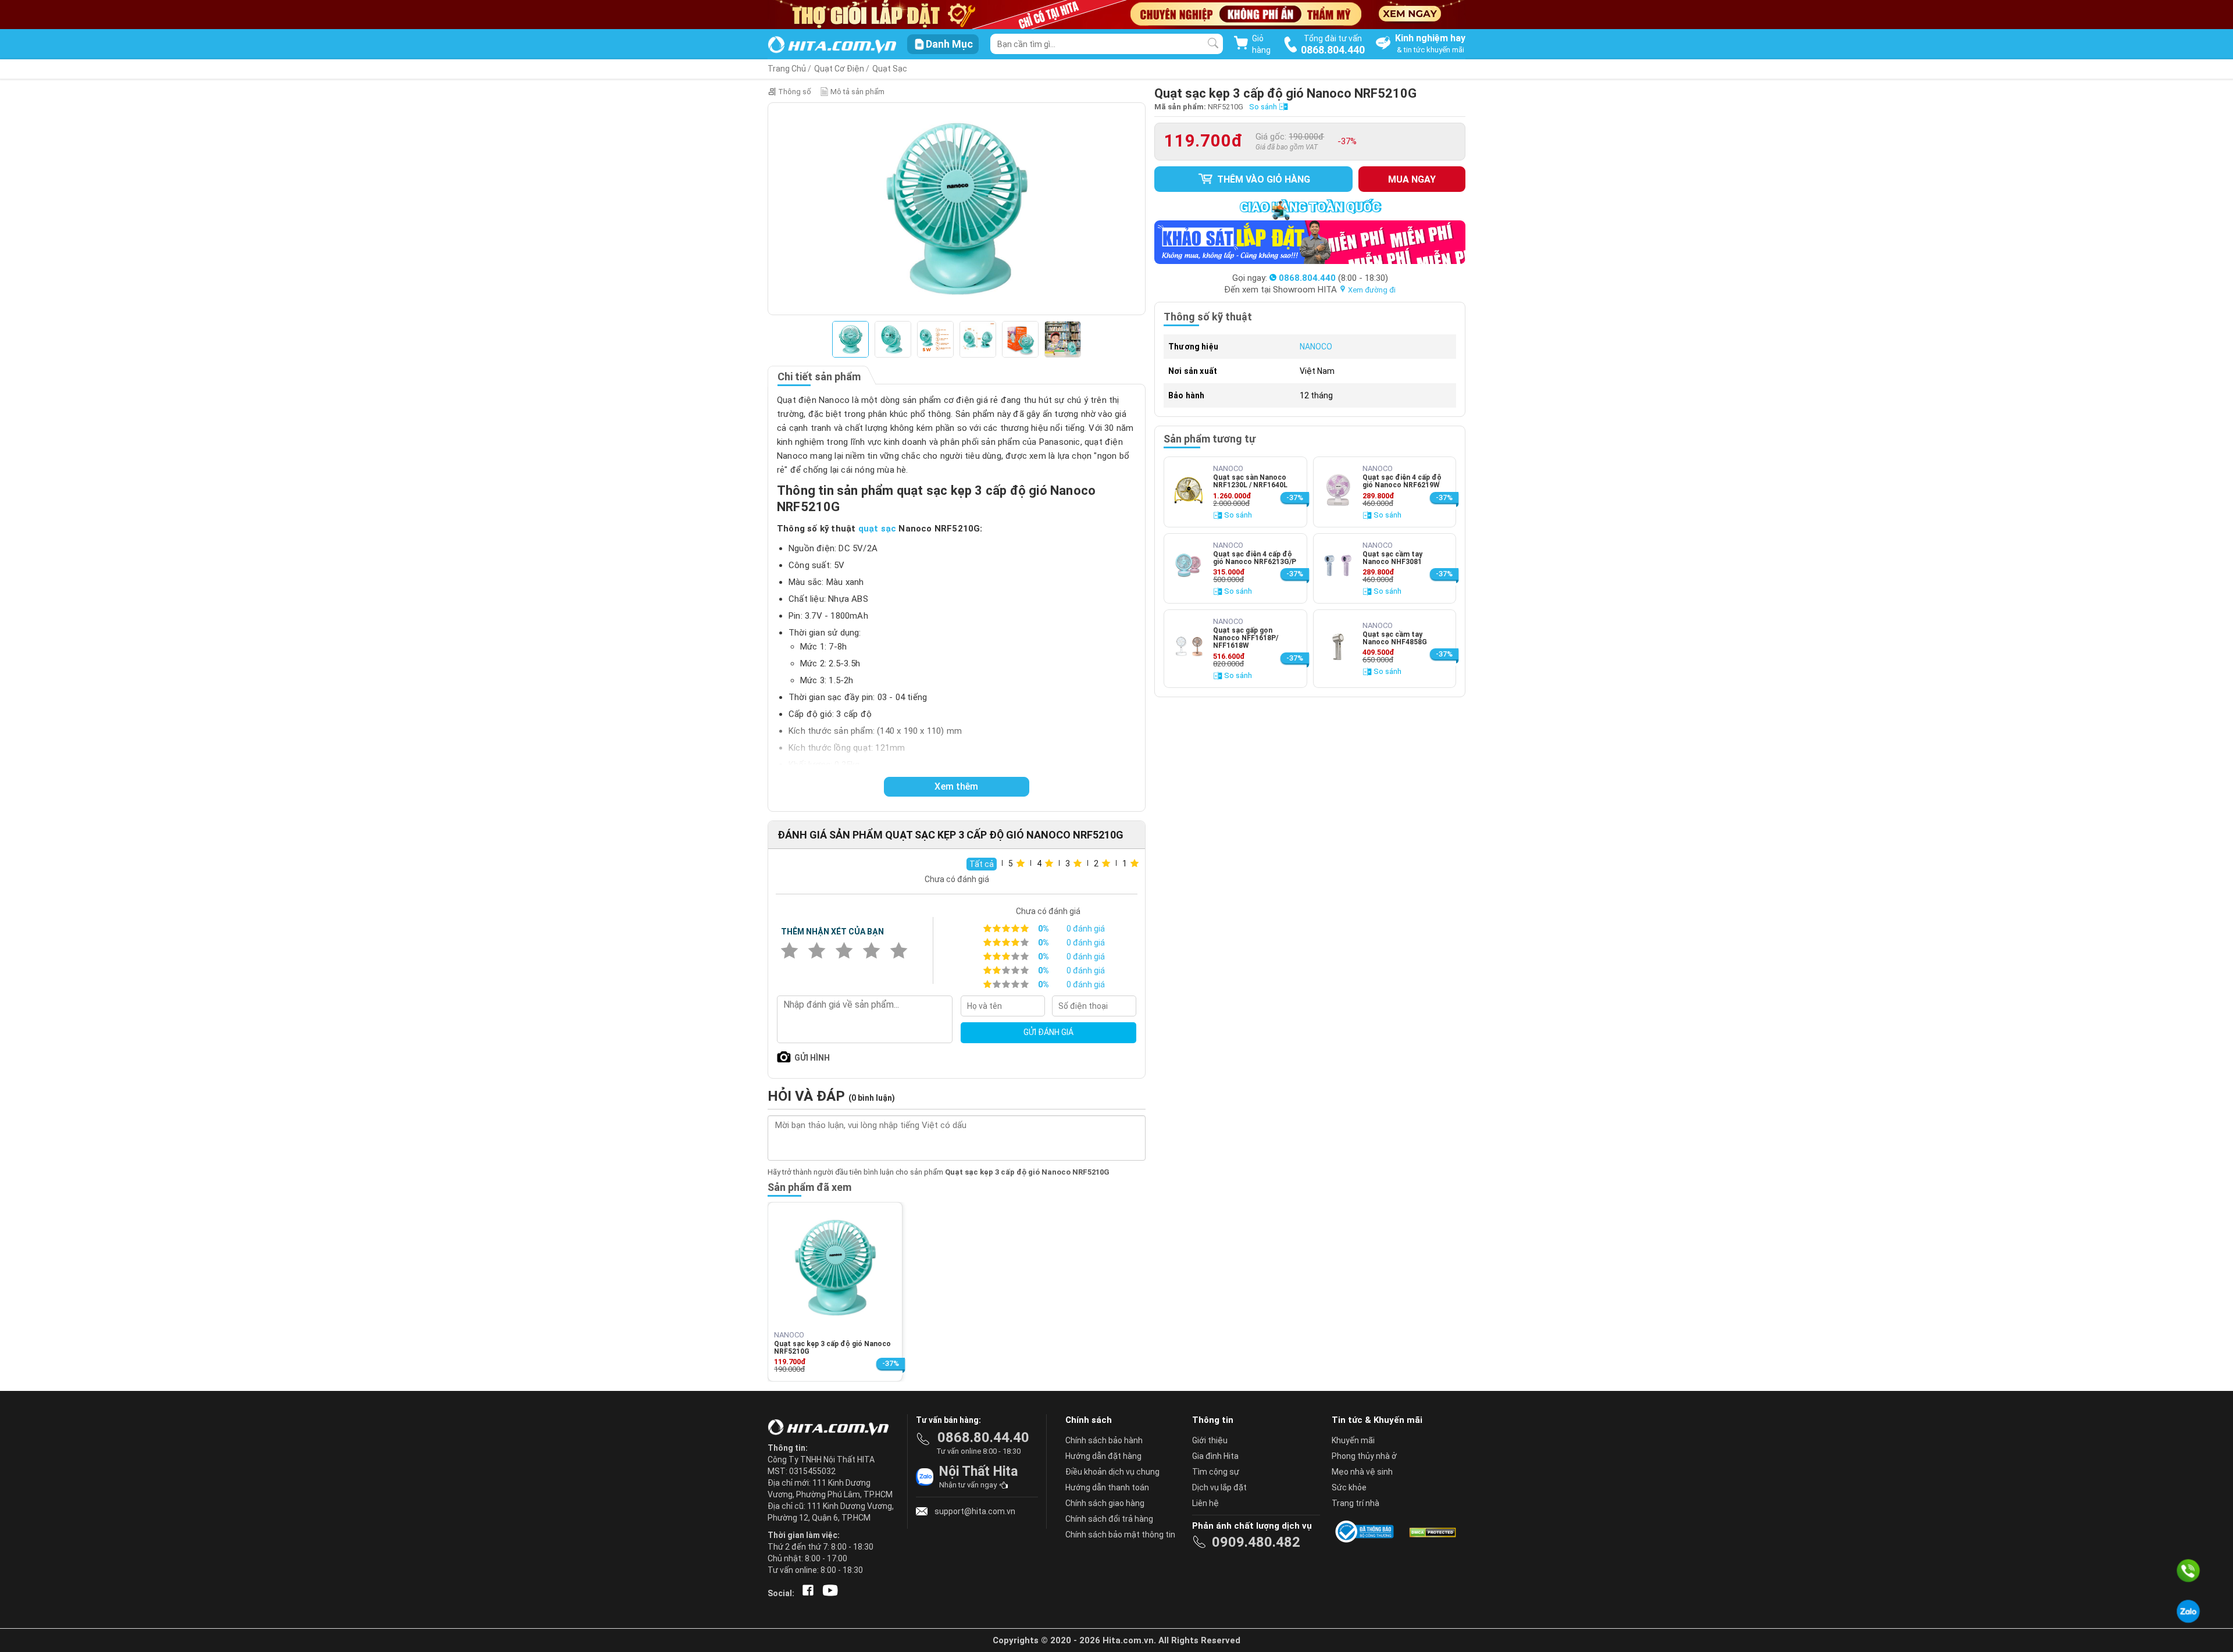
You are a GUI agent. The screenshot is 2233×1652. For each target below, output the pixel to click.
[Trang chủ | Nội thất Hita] (832, 46)
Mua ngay (1412, 179)
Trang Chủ (787, 69)
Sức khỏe (1349, 1487)
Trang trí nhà (1356, 1503)
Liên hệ (1205, 1503)
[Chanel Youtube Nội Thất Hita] (828, 1593)
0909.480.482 (1256, 1542)
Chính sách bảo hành (1104, 1440)
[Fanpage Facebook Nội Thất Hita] (806, 1593)
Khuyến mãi (1353, 1440)
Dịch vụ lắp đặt (1219, 1487)
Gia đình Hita (1215, 1456)
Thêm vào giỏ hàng (1262, 179)
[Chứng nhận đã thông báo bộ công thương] (1367, 1532)
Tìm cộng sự (1216, 1472)
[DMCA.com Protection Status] (1432, 1532)
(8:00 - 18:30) (1333, 278)
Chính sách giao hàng (1105, 1503)
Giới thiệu (1210, 1440)
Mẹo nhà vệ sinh (1362, 1472)
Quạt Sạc (890, 69)
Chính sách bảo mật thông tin (1120, 1535)
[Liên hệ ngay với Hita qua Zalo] (2188, 1611)
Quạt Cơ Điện (839, 69)
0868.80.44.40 (983, 1437)
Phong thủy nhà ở (1364, 1456)
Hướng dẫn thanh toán (1107, 1487)
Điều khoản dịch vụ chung (1112, 1472)
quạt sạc (877, 529)
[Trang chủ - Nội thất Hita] (832, 1428)
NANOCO (1316, 347)
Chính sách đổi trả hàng (1109, 1519)
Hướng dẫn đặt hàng (1103, 1456)
